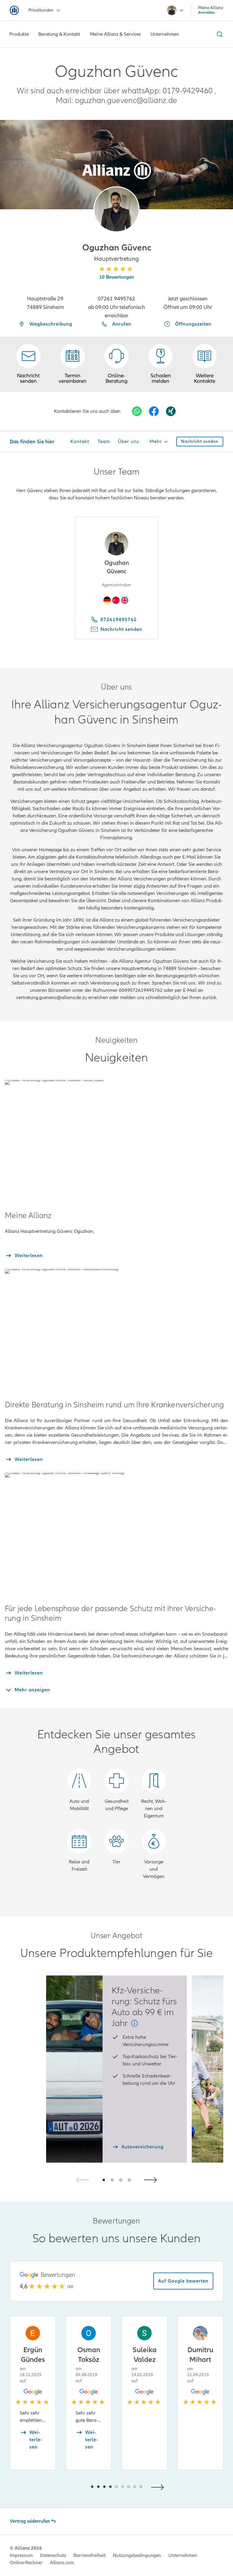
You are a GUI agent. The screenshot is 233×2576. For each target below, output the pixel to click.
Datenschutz (53, 2555)
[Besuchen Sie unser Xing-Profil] (171, 411)
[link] (116, 364)
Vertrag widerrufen (30, 2521)
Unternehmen (183, 2555)
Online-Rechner (26, 2563)
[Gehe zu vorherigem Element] (74, 2487)
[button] (116, 209)
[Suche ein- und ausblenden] (219, 34)
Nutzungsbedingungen (137, 2555)
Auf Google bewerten (183, 2281)
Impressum (21, 2555)
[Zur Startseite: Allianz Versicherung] (14, 10)
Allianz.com (62, 2563)
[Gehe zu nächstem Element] (159, 2487)
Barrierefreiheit (89, 2555)
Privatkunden (41, 10)
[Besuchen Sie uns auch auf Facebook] (154, 411)
